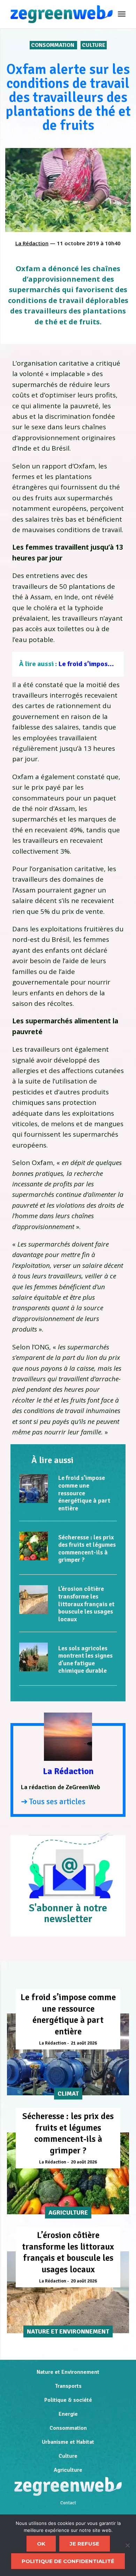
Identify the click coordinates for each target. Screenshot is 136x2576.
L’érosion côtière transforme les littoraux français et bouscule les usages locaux (86, 1604)
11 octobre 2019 (78, 243)
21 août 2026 (84, 2043)
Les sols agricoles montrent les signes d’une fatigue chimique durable (85, 1660)
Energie (68, 2414)
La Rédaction (32, 243)
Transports (68, 2386)
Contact (68, 2503)
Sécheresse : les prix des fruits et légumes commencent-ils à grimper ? (87, 1549)
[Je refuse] (127, 2545)
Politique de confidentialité (68, 2561)
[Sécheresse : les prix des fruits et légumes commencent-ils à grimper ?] (33, 1546)
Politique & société (68, 2400)
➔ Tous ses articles (53, 1802)
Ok (41, 2544)
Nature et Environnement (68, 2372)
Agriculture (68, 2470)
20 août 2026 (84, 2162)
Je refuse (85, 2544)
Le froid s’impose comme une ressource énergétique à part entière (84, 1493)
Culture (94, 45)
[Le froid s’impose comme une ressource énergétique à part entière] (33, 1489)
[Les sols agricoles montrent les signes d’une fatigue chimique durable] (33, 1657)
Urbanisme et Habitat (68, 2442)
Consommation (53, 45)
